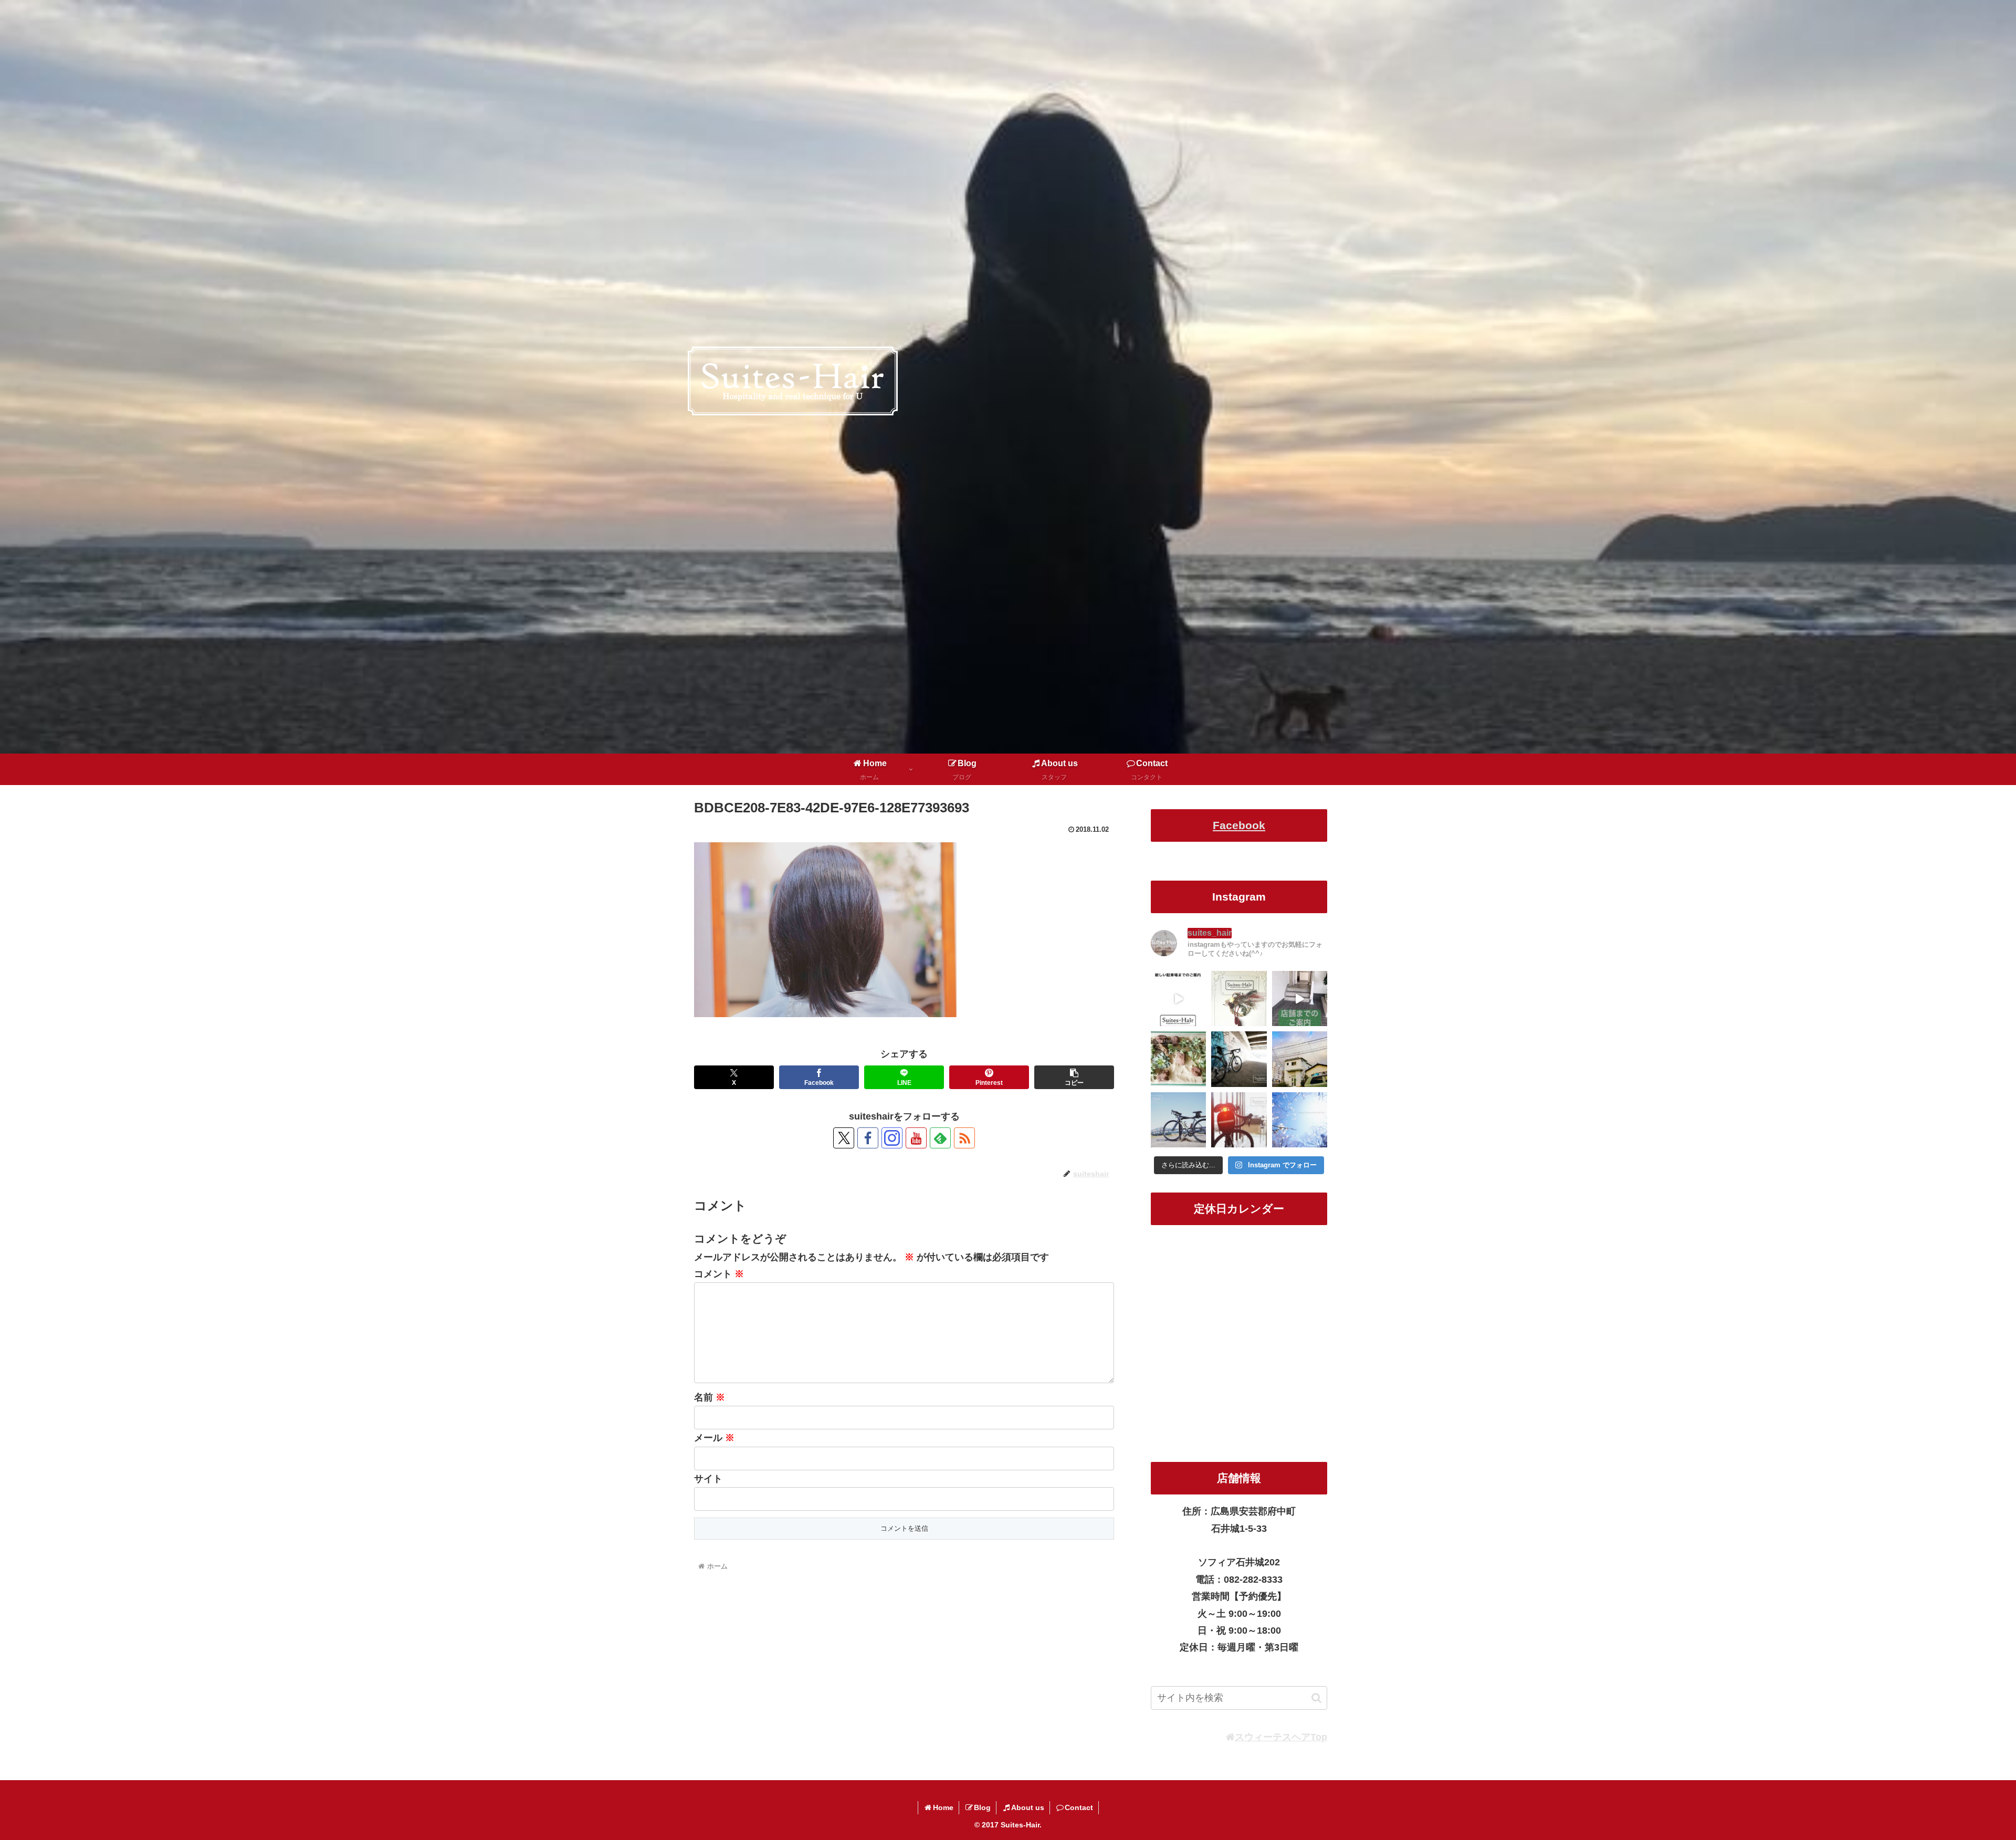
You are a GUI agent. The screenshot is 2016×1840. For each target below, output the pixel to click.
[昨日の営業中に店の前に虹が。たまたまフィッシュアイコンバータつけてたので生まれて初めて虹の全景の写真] (1300, 1059)
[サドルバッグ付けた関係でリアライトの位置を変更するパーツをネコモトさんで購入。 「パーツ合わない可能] (1239, 1120)
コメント (719, 1274)
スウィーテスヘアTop (1281, 1737)
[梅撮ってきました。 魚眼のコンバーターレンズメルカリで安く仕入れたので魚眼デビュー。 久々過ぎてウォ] (1300, 1120)
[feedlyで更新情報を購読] (940, 1138)
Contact (1079, 1807)
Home (943, 1807)
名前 (710, 1397)
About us (1028, 1807)
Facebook (1239, 825)
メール (714, 1438)
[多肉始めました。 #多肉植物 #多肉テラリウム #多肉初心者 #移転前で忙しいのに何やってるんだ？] (1178, 1059)
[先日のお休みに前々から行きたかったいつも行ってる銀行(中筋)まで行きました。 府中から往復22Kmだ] (1178, 1120)
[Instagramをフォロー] (892, 1138)
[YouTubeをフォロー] (916, 1138)
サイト (708, 1479)
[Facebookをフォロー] (868, 1138)
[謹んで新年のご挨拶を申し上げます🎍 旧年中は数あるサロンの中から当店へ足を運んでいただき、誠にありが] (1239, 999)
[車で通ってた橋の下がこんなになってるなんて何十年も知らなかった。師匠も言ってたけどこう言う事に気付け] (1239, 1059)
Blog (982, 1807)
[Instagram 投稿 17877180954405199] (1300, 999)
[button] (1074, 1077)
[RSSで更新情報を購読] (964, 1138)
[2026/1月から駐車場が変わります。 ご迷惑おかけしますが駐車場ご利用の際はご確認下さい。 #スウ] (1178, 999)
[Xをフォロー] (844, 1138)
